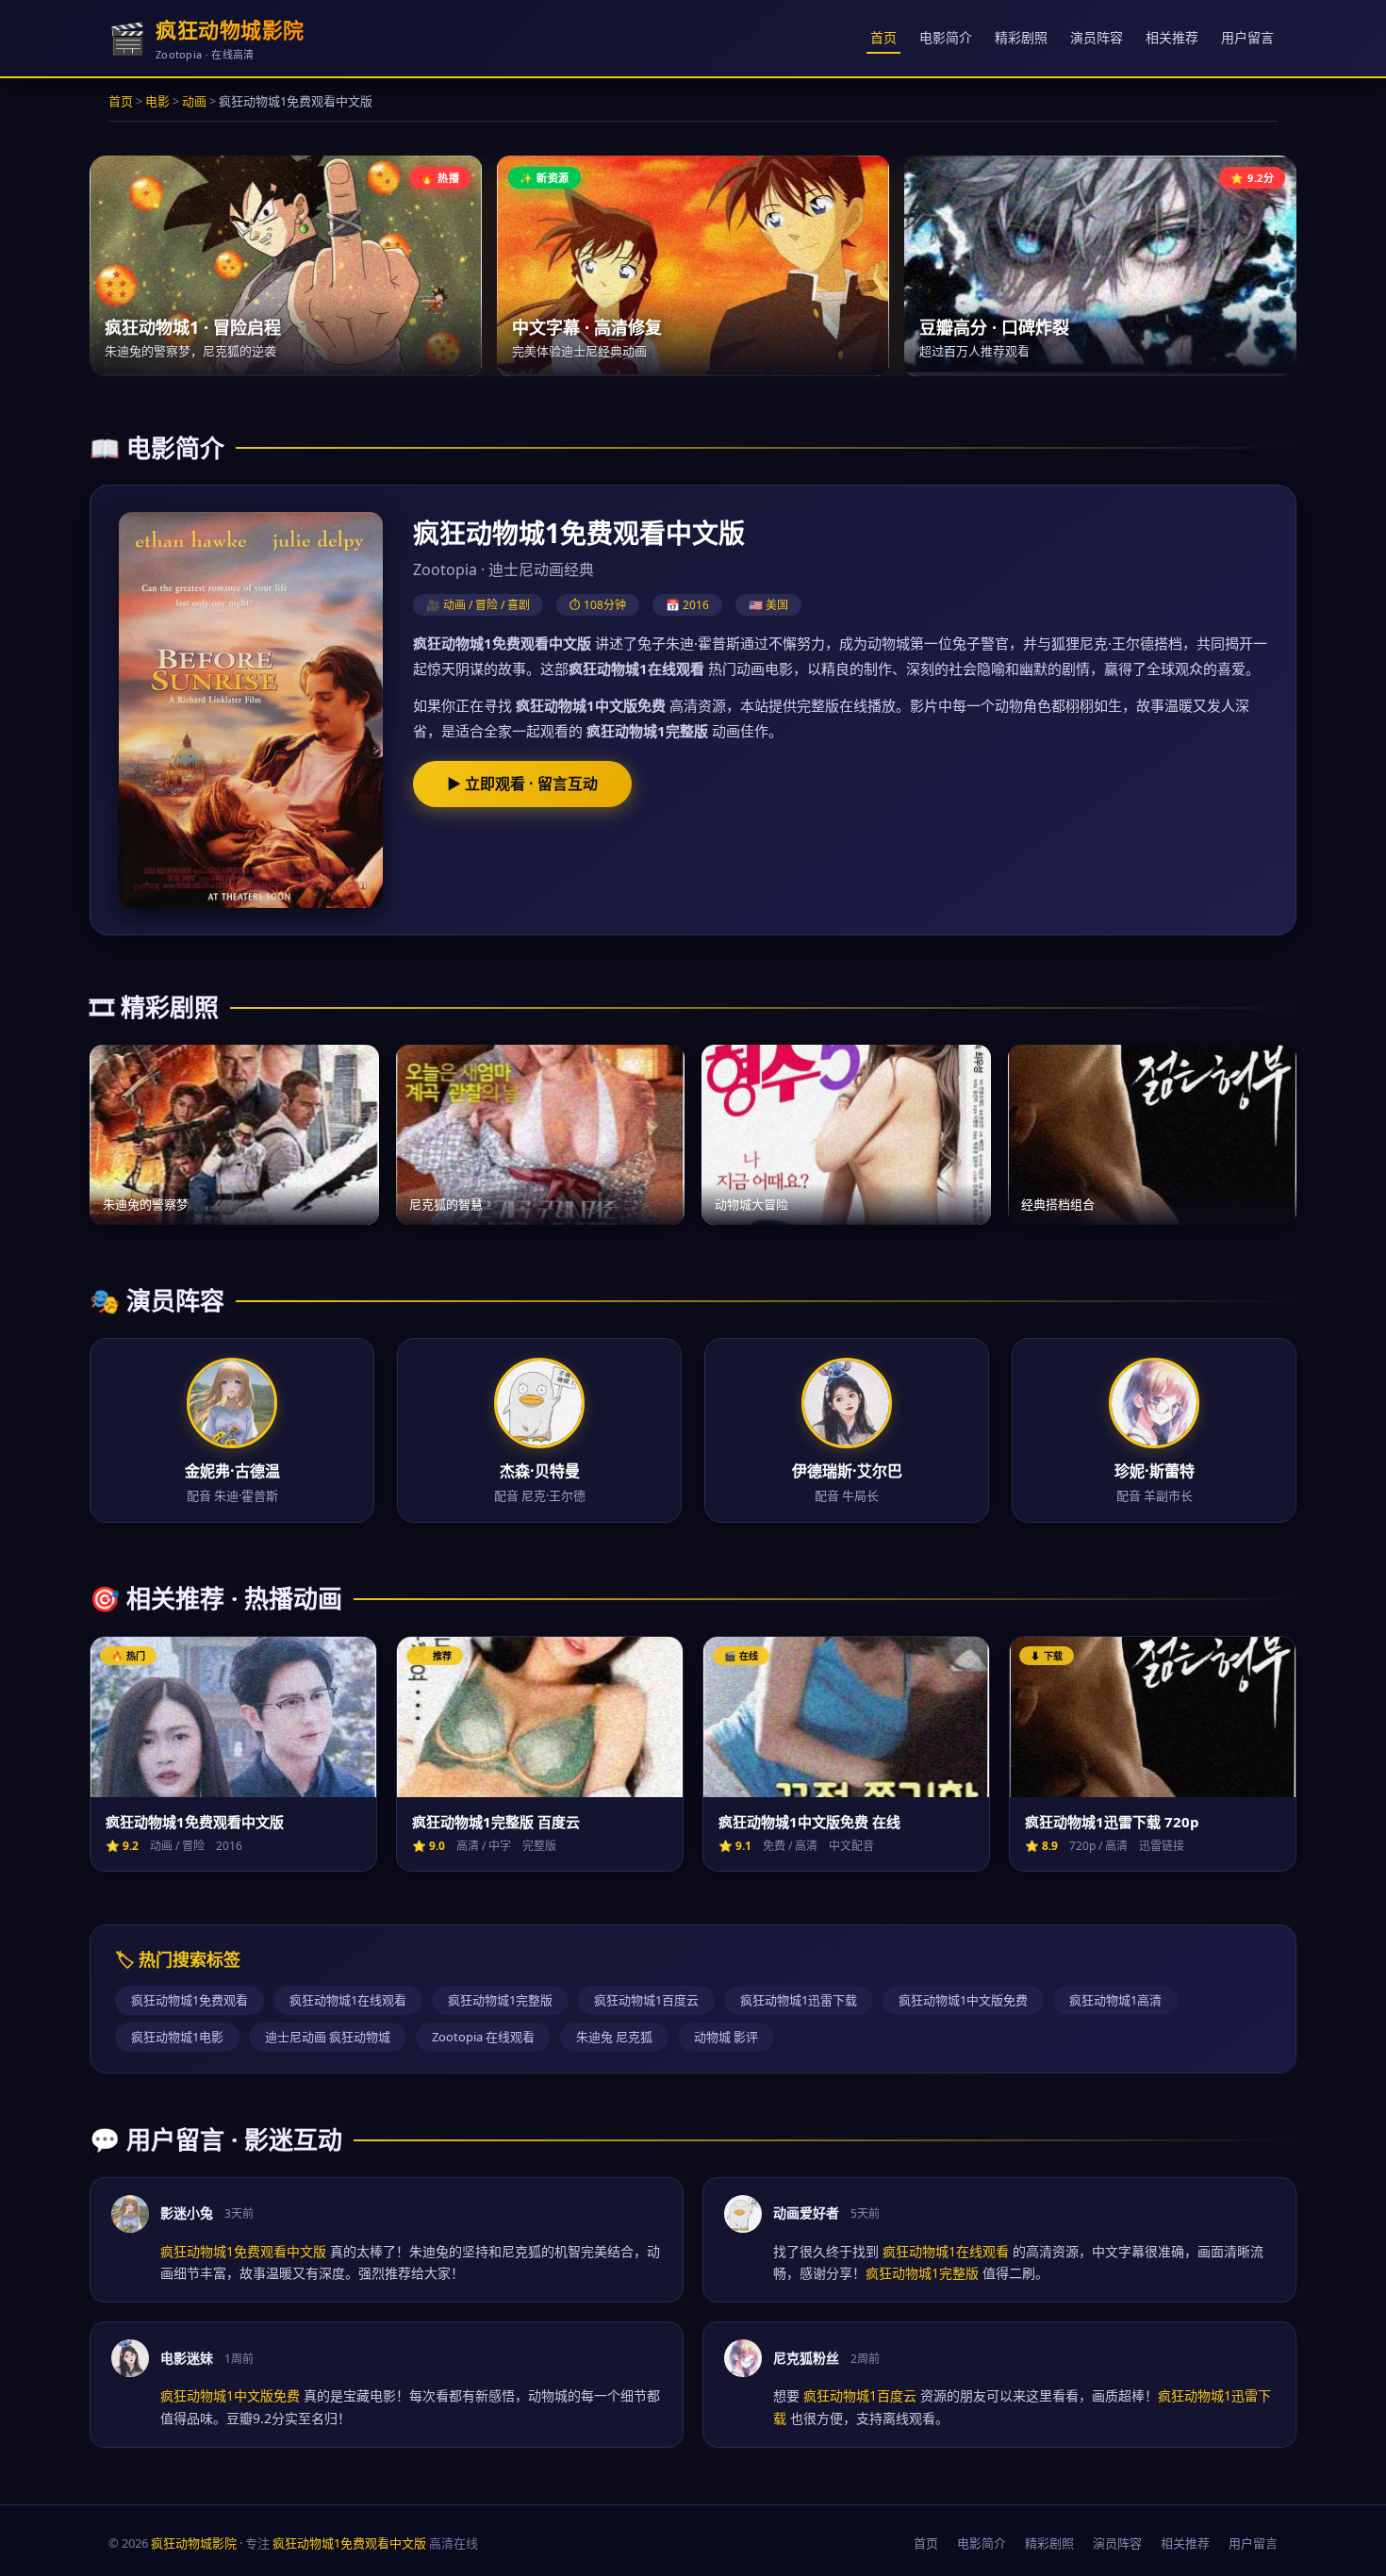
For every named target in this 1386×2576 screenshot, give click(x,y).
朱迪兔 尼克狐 (614, 2037)
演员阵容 (1097, 37)
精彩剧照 (1021, 37)
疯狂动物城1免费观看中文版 (349, 2543)
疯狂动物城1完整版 (500, 2000)
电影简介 (946, 37)
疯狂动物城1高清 (1115, 2000)
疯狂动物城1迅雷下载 (799, 2000)
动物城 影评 (726, 2037)
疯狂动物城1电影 (177, 2037)
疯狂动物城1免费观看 (190, 2000)
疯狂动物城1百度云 (646, 2000)
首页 (883, 37)
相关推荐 (1172, 37)
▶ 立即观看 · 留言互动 (522, 784)
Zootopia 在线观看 (483, 2037)
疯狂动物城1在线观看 (348, 2000)
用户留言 (1247, 37)
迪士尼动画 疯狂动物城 (328, 2037)
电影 (157, 101)
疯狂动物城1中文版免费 (963, 2000)
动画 (194, 101)
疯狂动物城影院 (194, 2543)
